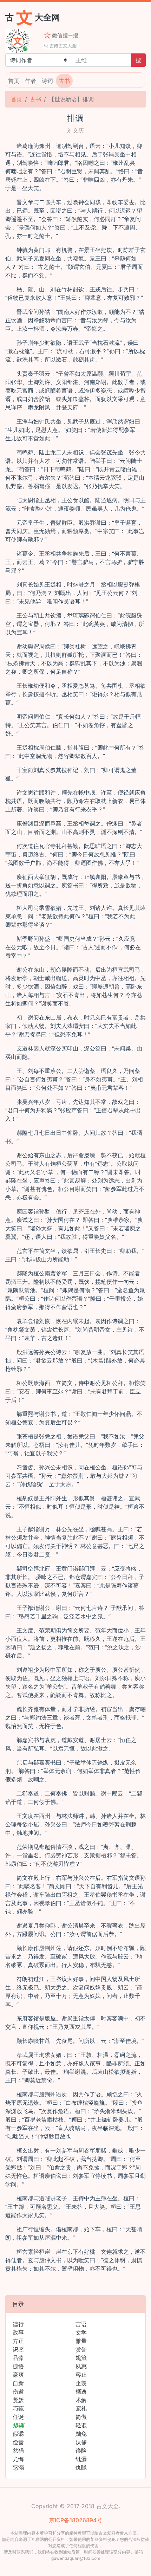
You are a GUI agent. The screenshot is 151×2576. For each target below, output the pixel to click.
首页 (14, 81)
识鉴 (18, 2349)
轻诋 (81, 2425)
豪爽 (18, 2375)
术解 (81, 2400)
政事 (18, 2332)
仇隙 (81, 2467)
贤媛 (18, 2400)
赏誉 (81, 2349)
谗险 (81, 2451)
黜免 (81, 2434)
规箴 (81, 2358)
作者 (31, 81)
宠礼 (81, 2408)
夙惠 (81, 2366)
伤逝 (18, 2391)
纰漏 (81, 2459)
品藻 (18, 2358)
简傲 (81, 2417)
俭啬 (18, 2442)
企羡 (81, 2383)
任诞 (18, 2417)
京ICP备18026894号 (76, 2520)
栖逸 (81, 2391)
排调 (18, 2425)
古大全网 (33, 17)
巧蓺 (18, 2408)
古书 (64, 81)
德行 (18, 2324)
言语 (81, 2324)
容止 (81, 2375)
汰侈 (81, 2442)
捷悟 (18, 2366)
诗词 (47, 81)
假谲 (18, 2434)
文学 (81, 2332)
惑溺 (18, 2467)
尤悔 (18, 2459)
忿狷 (18, 2451)
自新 (18, 2383)
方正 (18, 2341)
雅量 (81, 2341)
